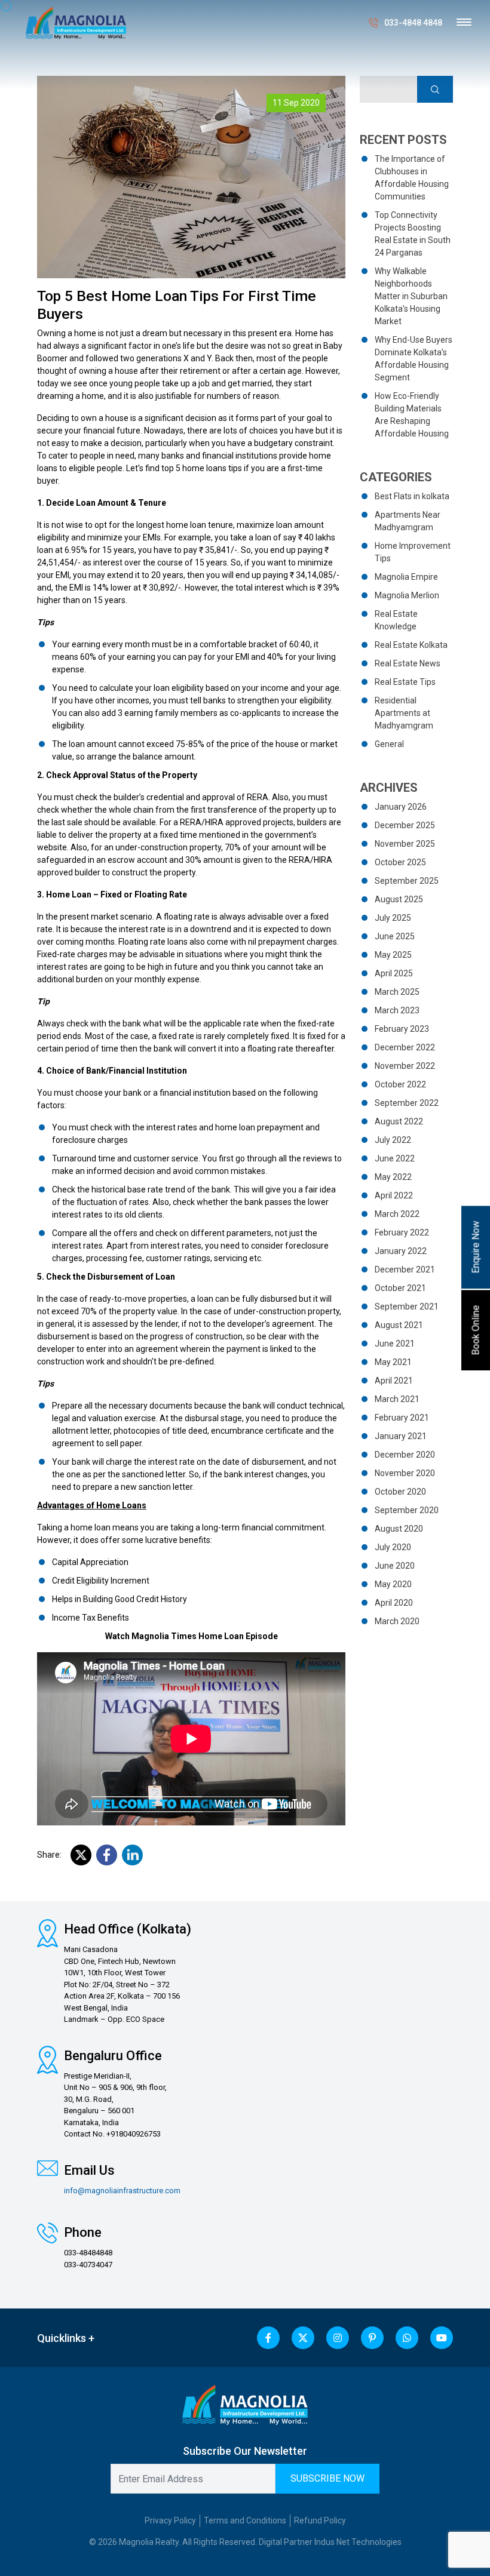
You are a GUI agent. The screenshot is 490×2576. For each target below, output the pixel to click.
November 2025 (405, 844)
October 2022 (400, 1084)
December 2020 (405, 1455)
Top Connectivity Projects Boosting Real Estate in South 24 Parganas (413, 234)
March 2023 (397, 1010)
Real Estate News (408, 663)
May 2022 (393, 1177)
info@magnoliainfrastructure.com (122, 2191)
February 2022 (402, 1232)
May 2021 (393, 1362)
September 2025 (407, 881)
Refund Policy (320, 2520)
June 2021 (395, 1344)
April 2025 (394, 973)
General (389, 744)
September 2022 (407, 1103)
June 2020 (395, 1566)
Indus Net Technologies (358, 2542)
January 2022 (401, 1251)
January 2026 (401, 807)
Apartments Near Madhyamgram (408, 521)
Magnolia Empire (406, 577)
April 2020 (394, 1603)
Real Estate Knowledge (396, 620)
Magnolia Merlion (407, 595)
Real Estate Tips (405, 682)
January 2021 (401, 1436)
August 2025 (399, 899)
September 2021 (407, 1307)
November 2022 (405, 1066)
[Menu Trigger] (464, 22)
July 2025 (393, 918)
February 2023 (402, 1029)
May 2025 (393, 955)
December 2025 (405, 825)
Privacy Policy (170, 2520)
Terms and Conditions (245, 2520)
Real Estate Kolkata (411, 645)
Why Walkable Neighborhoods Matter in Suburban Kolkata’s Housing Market (411, 296)
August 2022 (399, 1121)
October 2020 (400, 1492)
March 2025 (397, 992)
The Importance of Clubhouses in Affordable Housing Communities (412, 178)
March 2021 (397, 1399)
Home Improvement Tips (413, 552)
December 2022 (405, 1047)
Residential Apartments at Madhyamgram (404, 713)
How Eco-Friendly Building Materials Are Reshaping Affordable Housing (412, 415)
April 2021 (394, 1381)
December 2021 (405, 1269)
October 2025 (400, 862)
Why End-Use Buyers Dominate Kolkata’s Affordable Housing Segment (414, 359)
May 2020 (393, 1584)
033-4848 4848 (413, 23)
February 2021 (402, 1418)
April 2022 (394, 1195)
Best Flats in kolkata (412, 496)
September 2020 (407, 1510)
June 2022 (395, 1158)
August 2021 (399, 1325)
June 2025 (395, 936)
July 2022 (393, 1140)
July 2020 (393, 1547)
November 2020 (405, 1473)
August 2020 (399, 1529)
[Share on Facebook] (107, 1855)
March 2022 (397, 1214)
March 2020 (397, 1621)
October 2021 (400, 1288)
